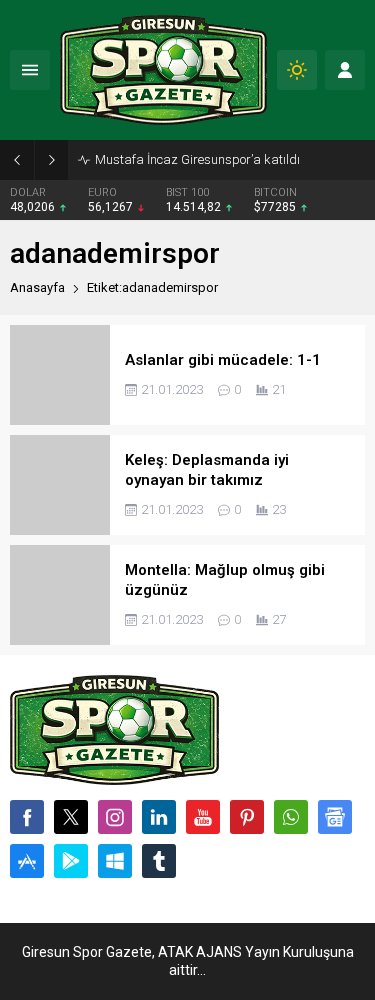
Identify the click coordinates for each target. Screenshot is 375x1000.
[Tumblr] (159, 861)
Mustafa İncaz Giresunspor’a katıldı (197, 159)
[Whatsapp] (291, 817)
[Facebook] (27, 817)
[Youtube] (203, 817)
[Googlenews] (335, 817)
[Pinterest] (247, 817)
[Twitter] (71, 817)
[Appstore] (27, 861)
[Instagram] (115, 817)
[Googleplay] (71, 861)
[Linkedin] (159, 817)
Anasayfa (37, 287)
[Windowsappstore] (115, 861)
